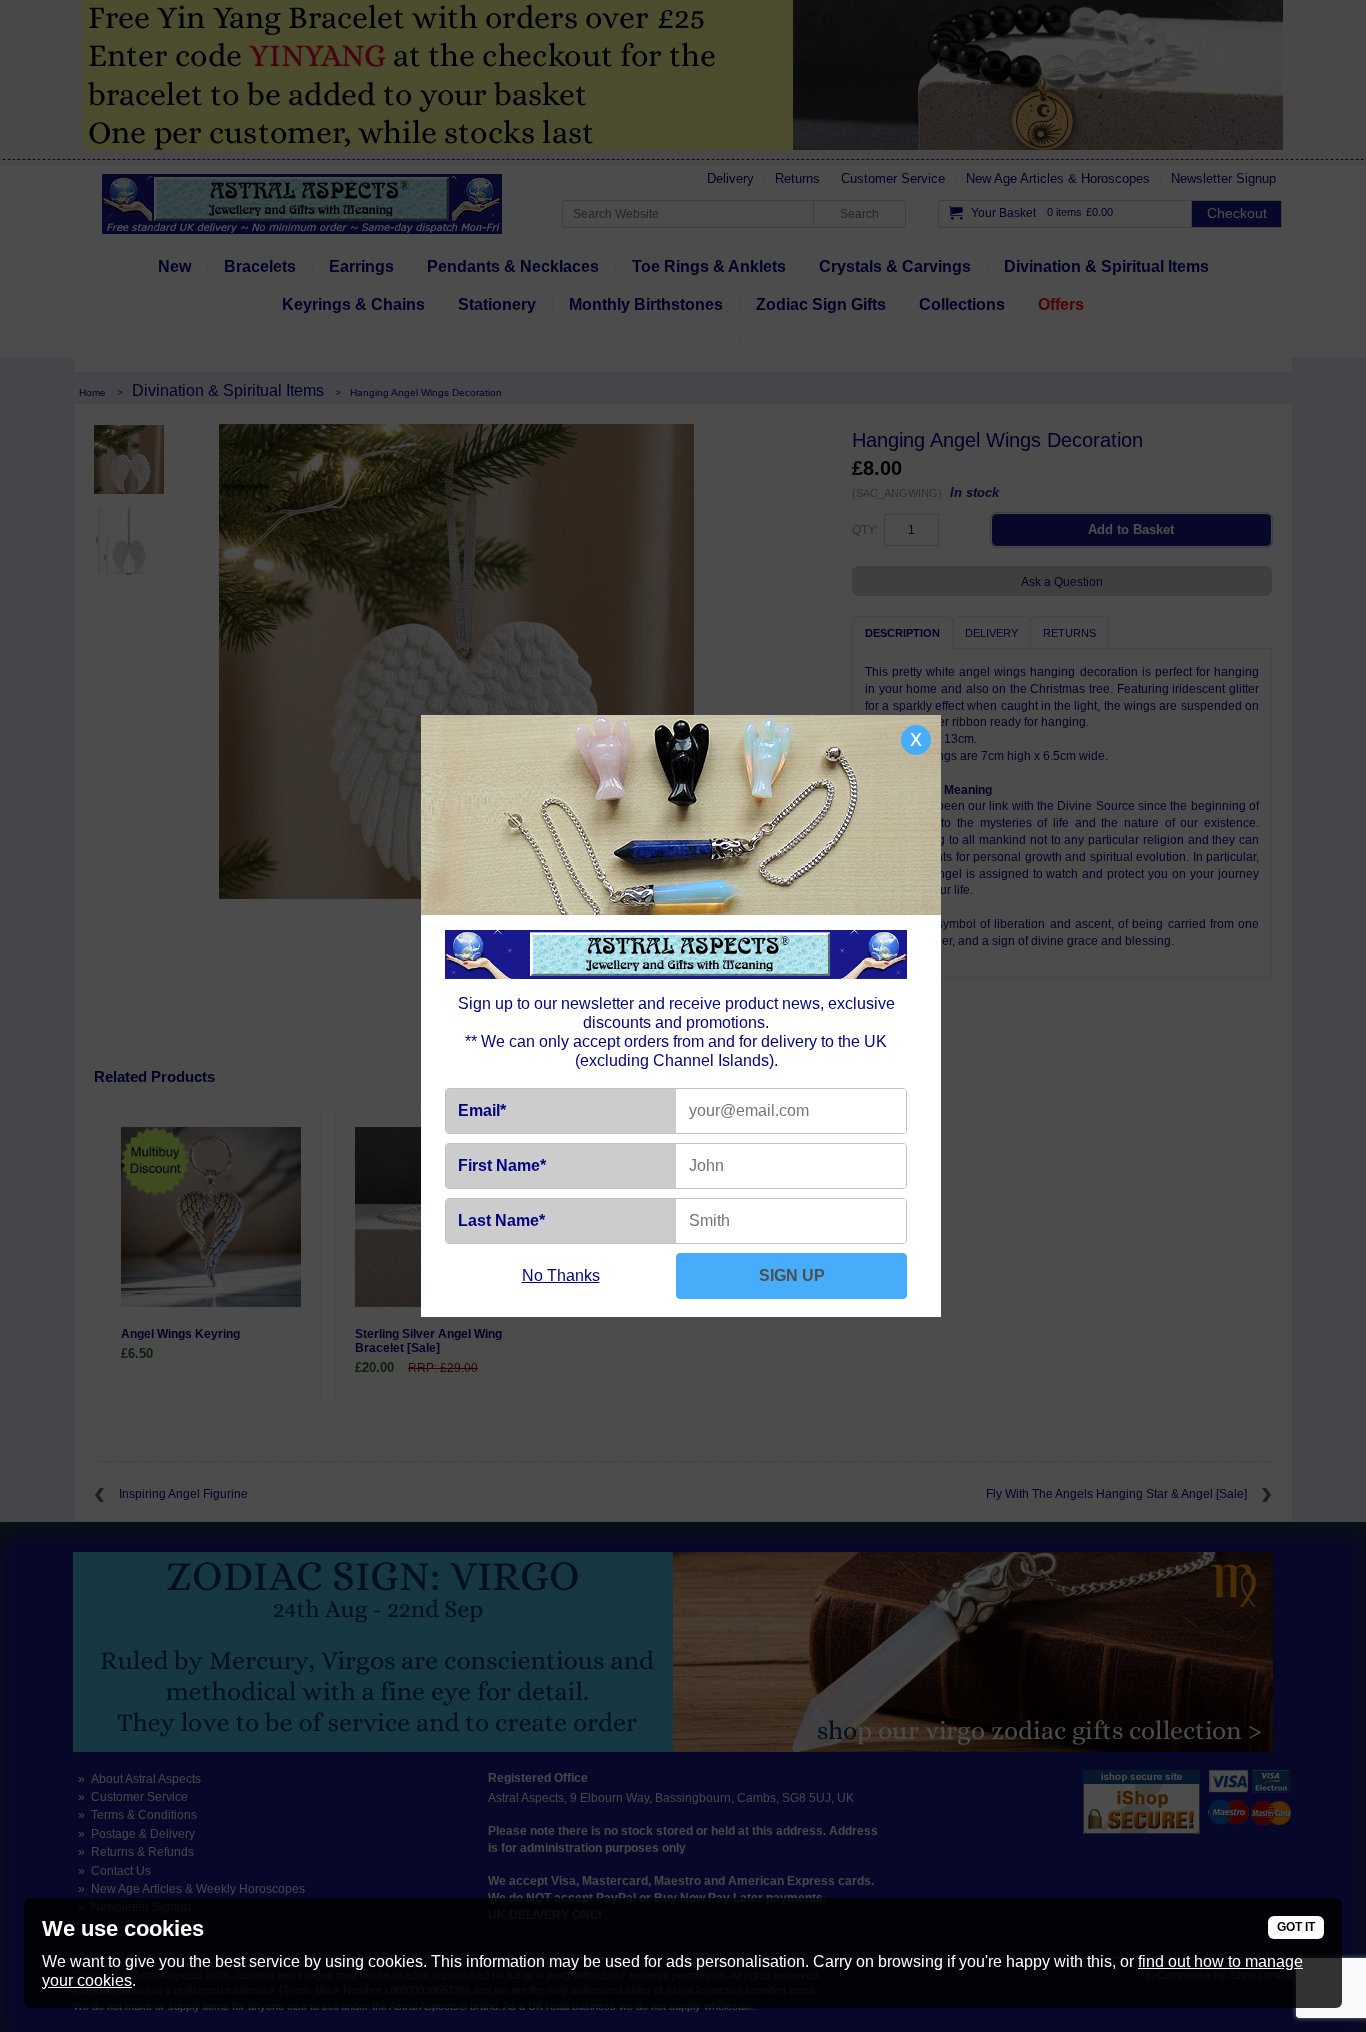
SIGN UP (792, 1275)
